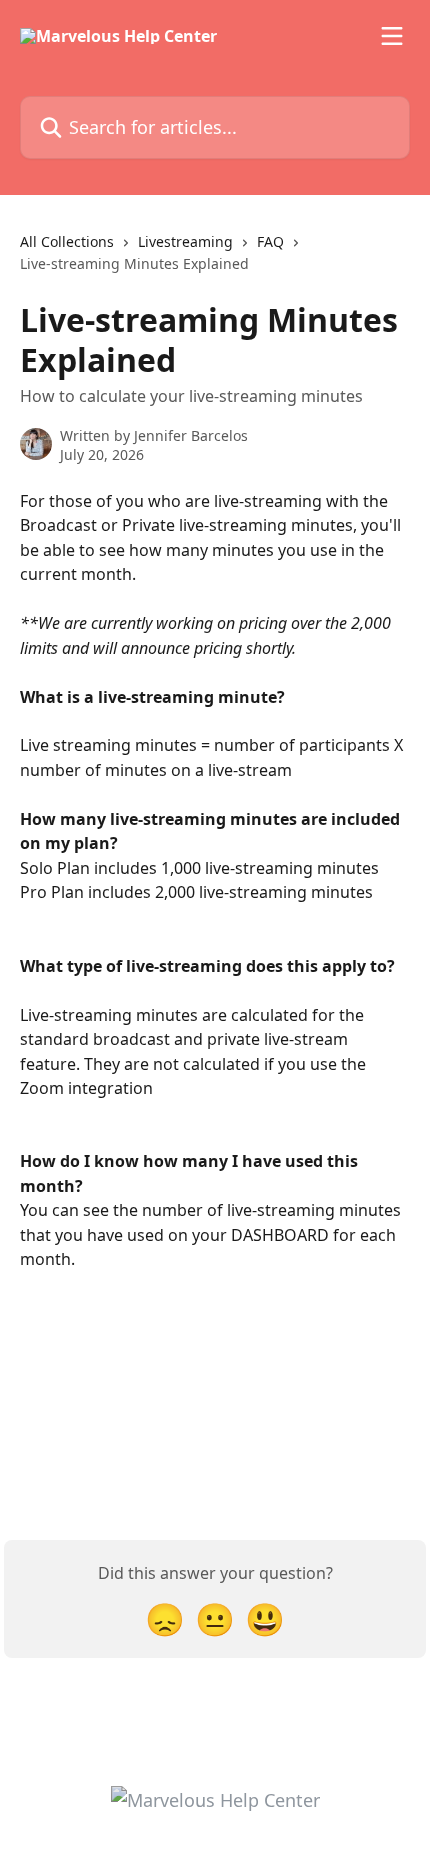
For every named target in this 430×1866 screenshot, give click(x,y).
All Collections (67, 241)
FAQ (270, 241)
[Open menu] (392, 36)
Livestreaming (185, 241)
